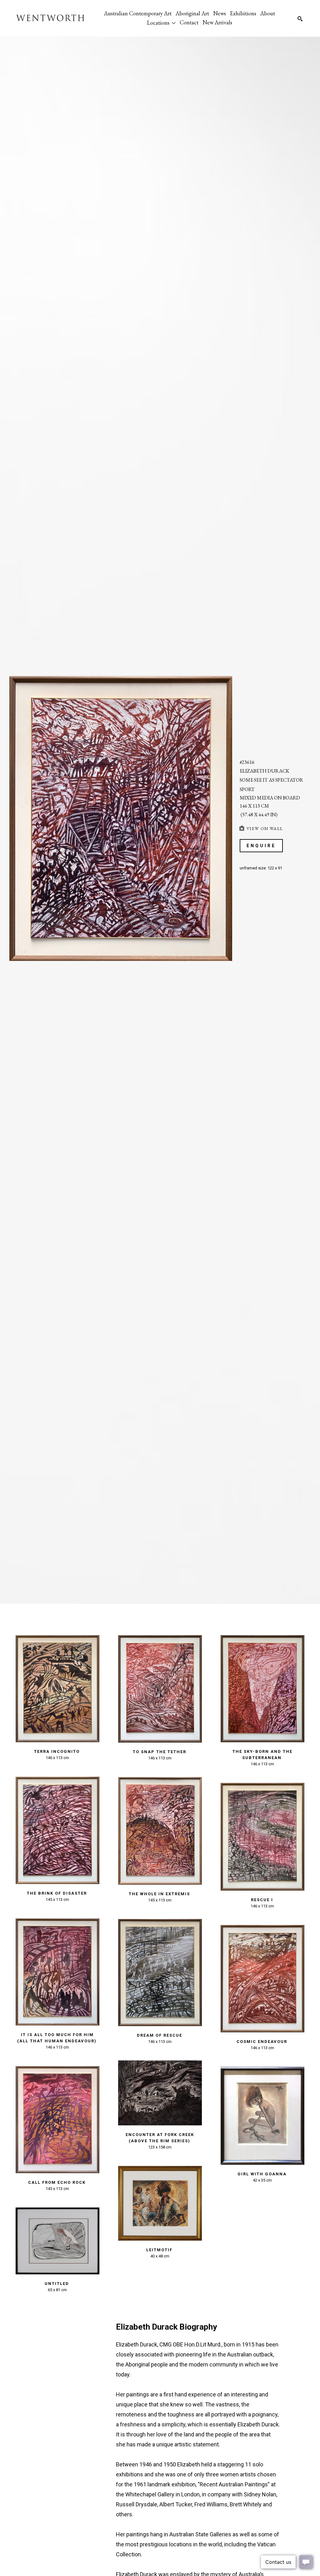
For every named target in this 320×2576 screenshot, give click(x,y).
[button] (161, 22)
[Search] (300, 19)
